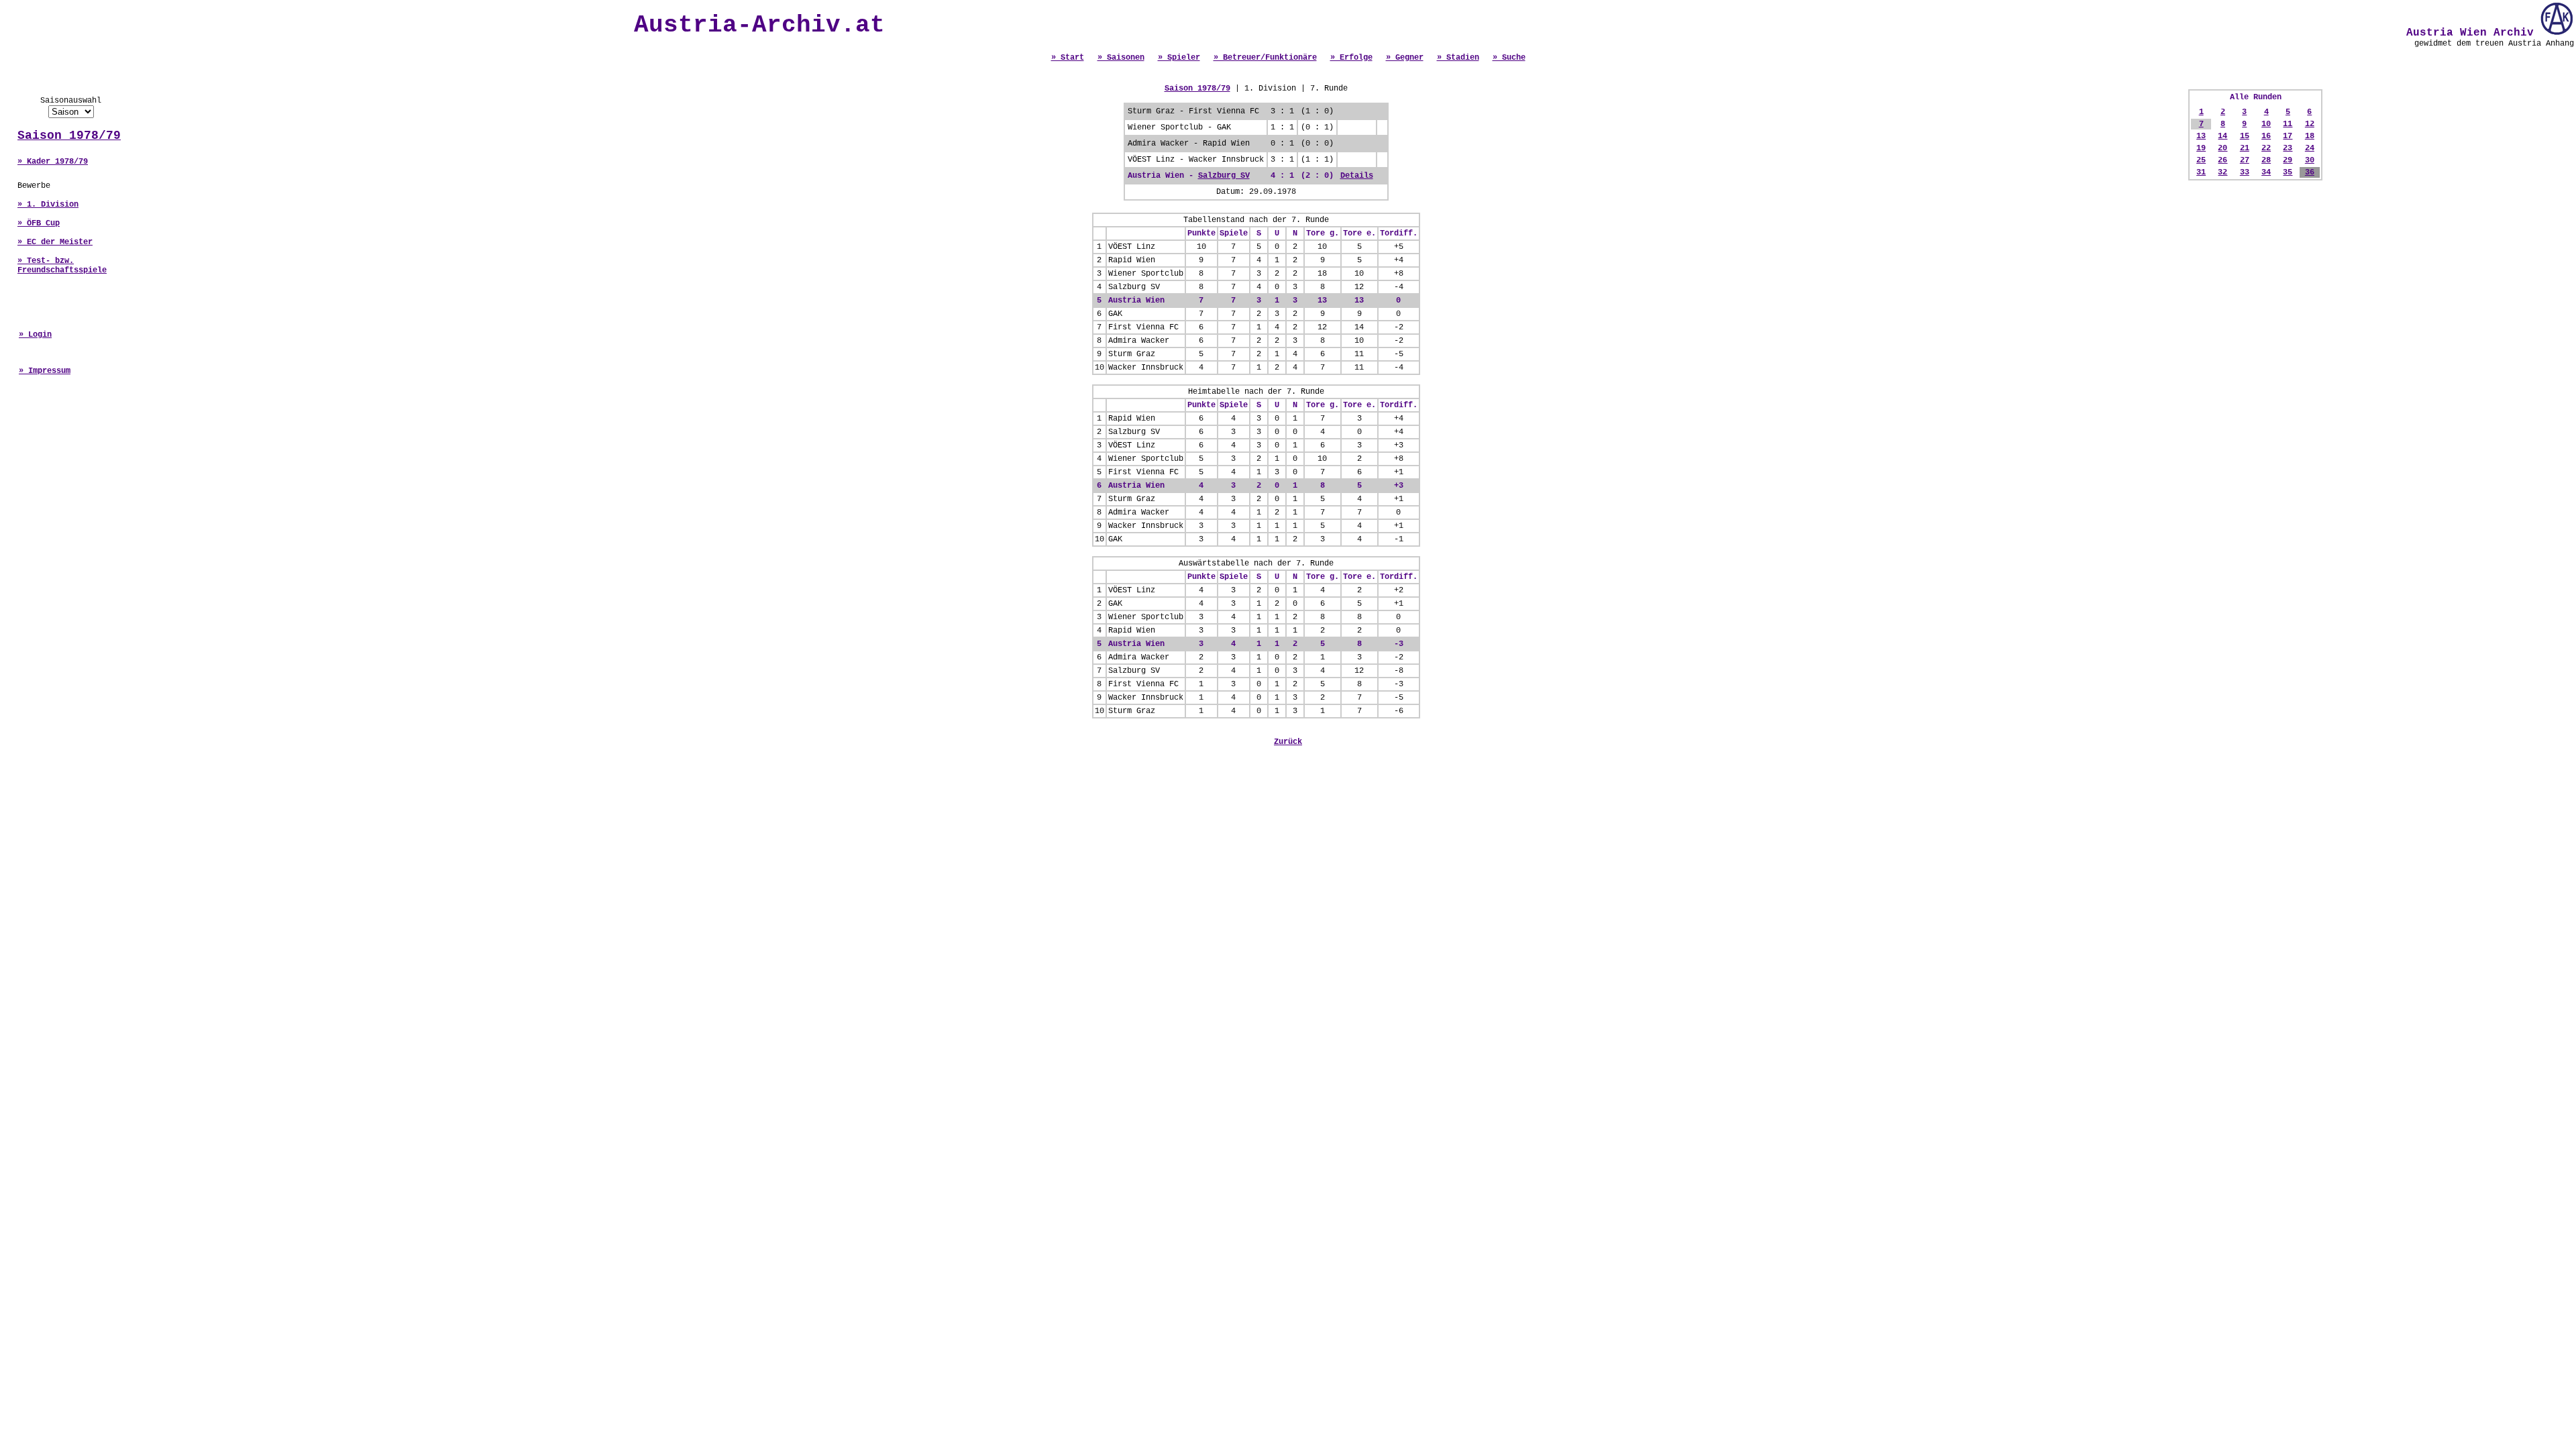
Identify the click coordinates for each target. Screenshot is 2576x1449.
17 (2288, 136)
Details (1357, 176)
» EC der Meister (55, 242)
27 (2245, 160)
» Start (1068, 58)
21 (2245, 148)
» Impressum (45, 371)
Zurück (1288, 742)
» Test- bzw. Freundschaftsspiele (62, 266)
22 (2266, 148)
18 (2310, 136)
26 (2222, 160)
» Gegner (1405, 58)
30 (2310, 160)
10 (2266, 124)
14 (2222, 136)
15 (2245, 136)
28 (2266, 160)
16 (2266, 136)
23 (2288, 148)
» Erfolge (1351, 58)
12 (2310, 124)
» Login (35, 335)
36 (2310, 172)
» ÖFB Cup (39, 223)
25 (2201, 160)
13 (2201, 136)
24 (2310, 148)
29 (2288, 160)
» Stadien (1458, 58)
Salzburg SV (1224, 176)
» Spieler (1179, 58)
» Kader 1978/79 (53, 162)
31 (2201, 172)
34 (2266, 172)
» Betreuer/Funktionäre (1265, 58)
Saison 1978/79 (69, 136)
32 (2222, 172)
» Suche (1509, 58)
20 (2222, 148)
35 (2288, 172)
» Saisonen (1121, 58)
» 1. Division (48, 205)
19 (2201, 148)
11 (2288, 124)
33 (2245, 172)
